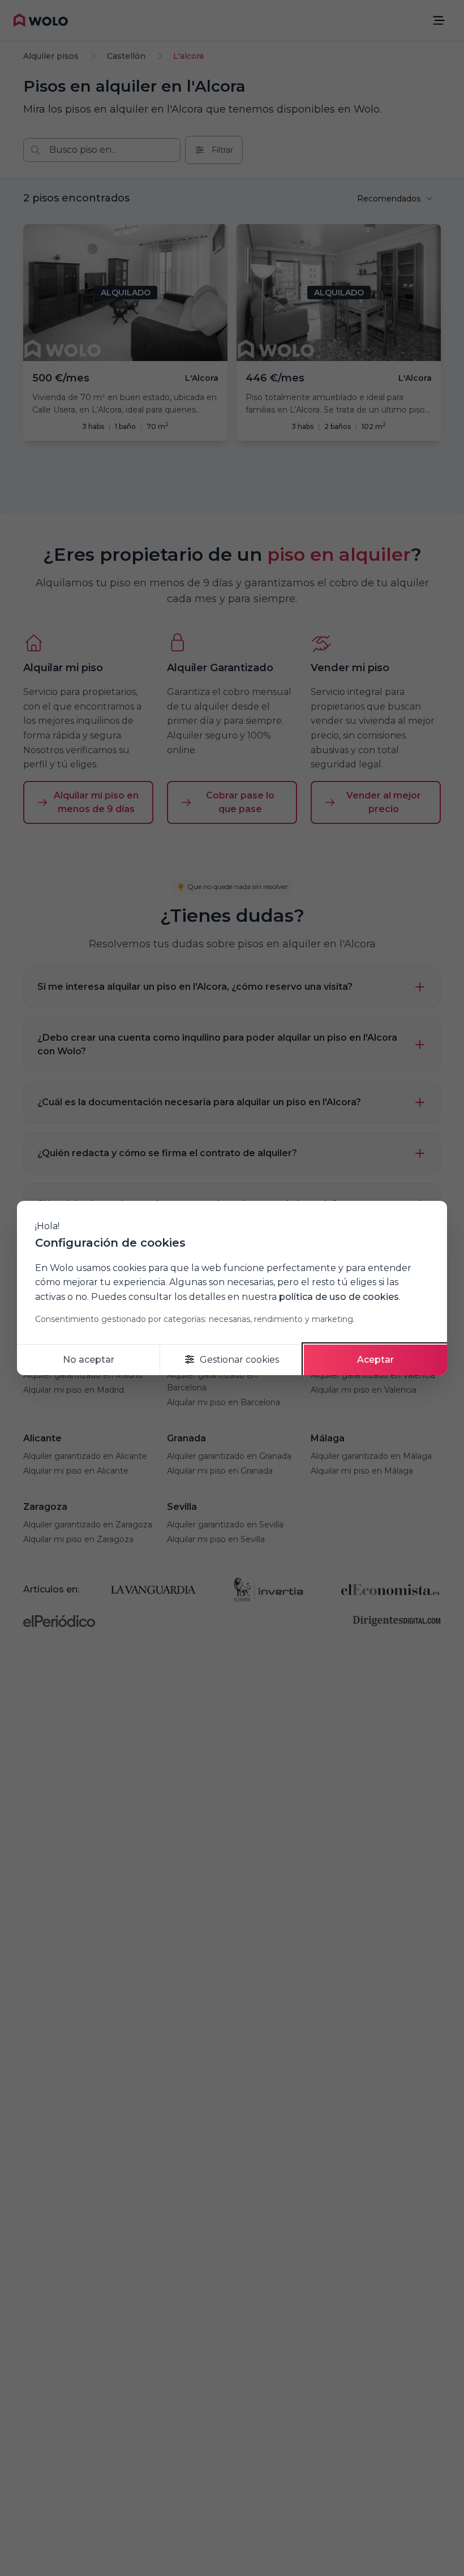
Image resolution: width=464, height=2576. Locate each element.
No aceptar (89, 1360)
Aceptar (375, 1360)
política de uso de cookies (339, 1297)
